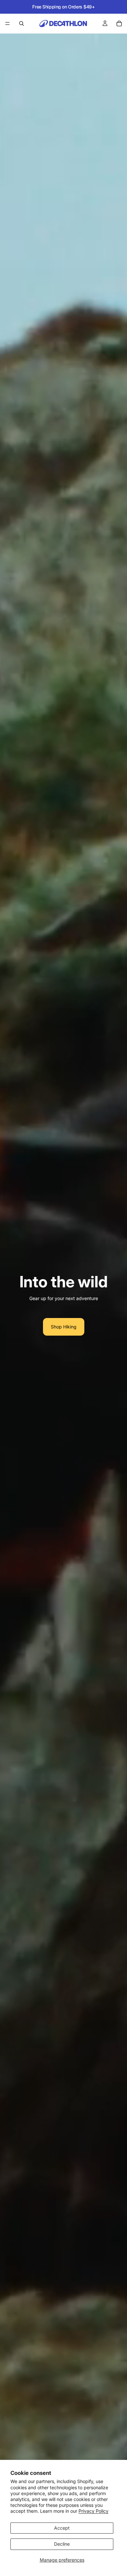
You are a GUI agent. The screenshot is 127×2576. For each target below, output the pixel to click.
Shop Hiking (64, 1327)
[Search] (21, 23)
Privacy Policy (93, 2511)
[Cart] (119, 23)
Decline (62, 2544)
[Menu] (7, 23)
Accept (62, 2528)
